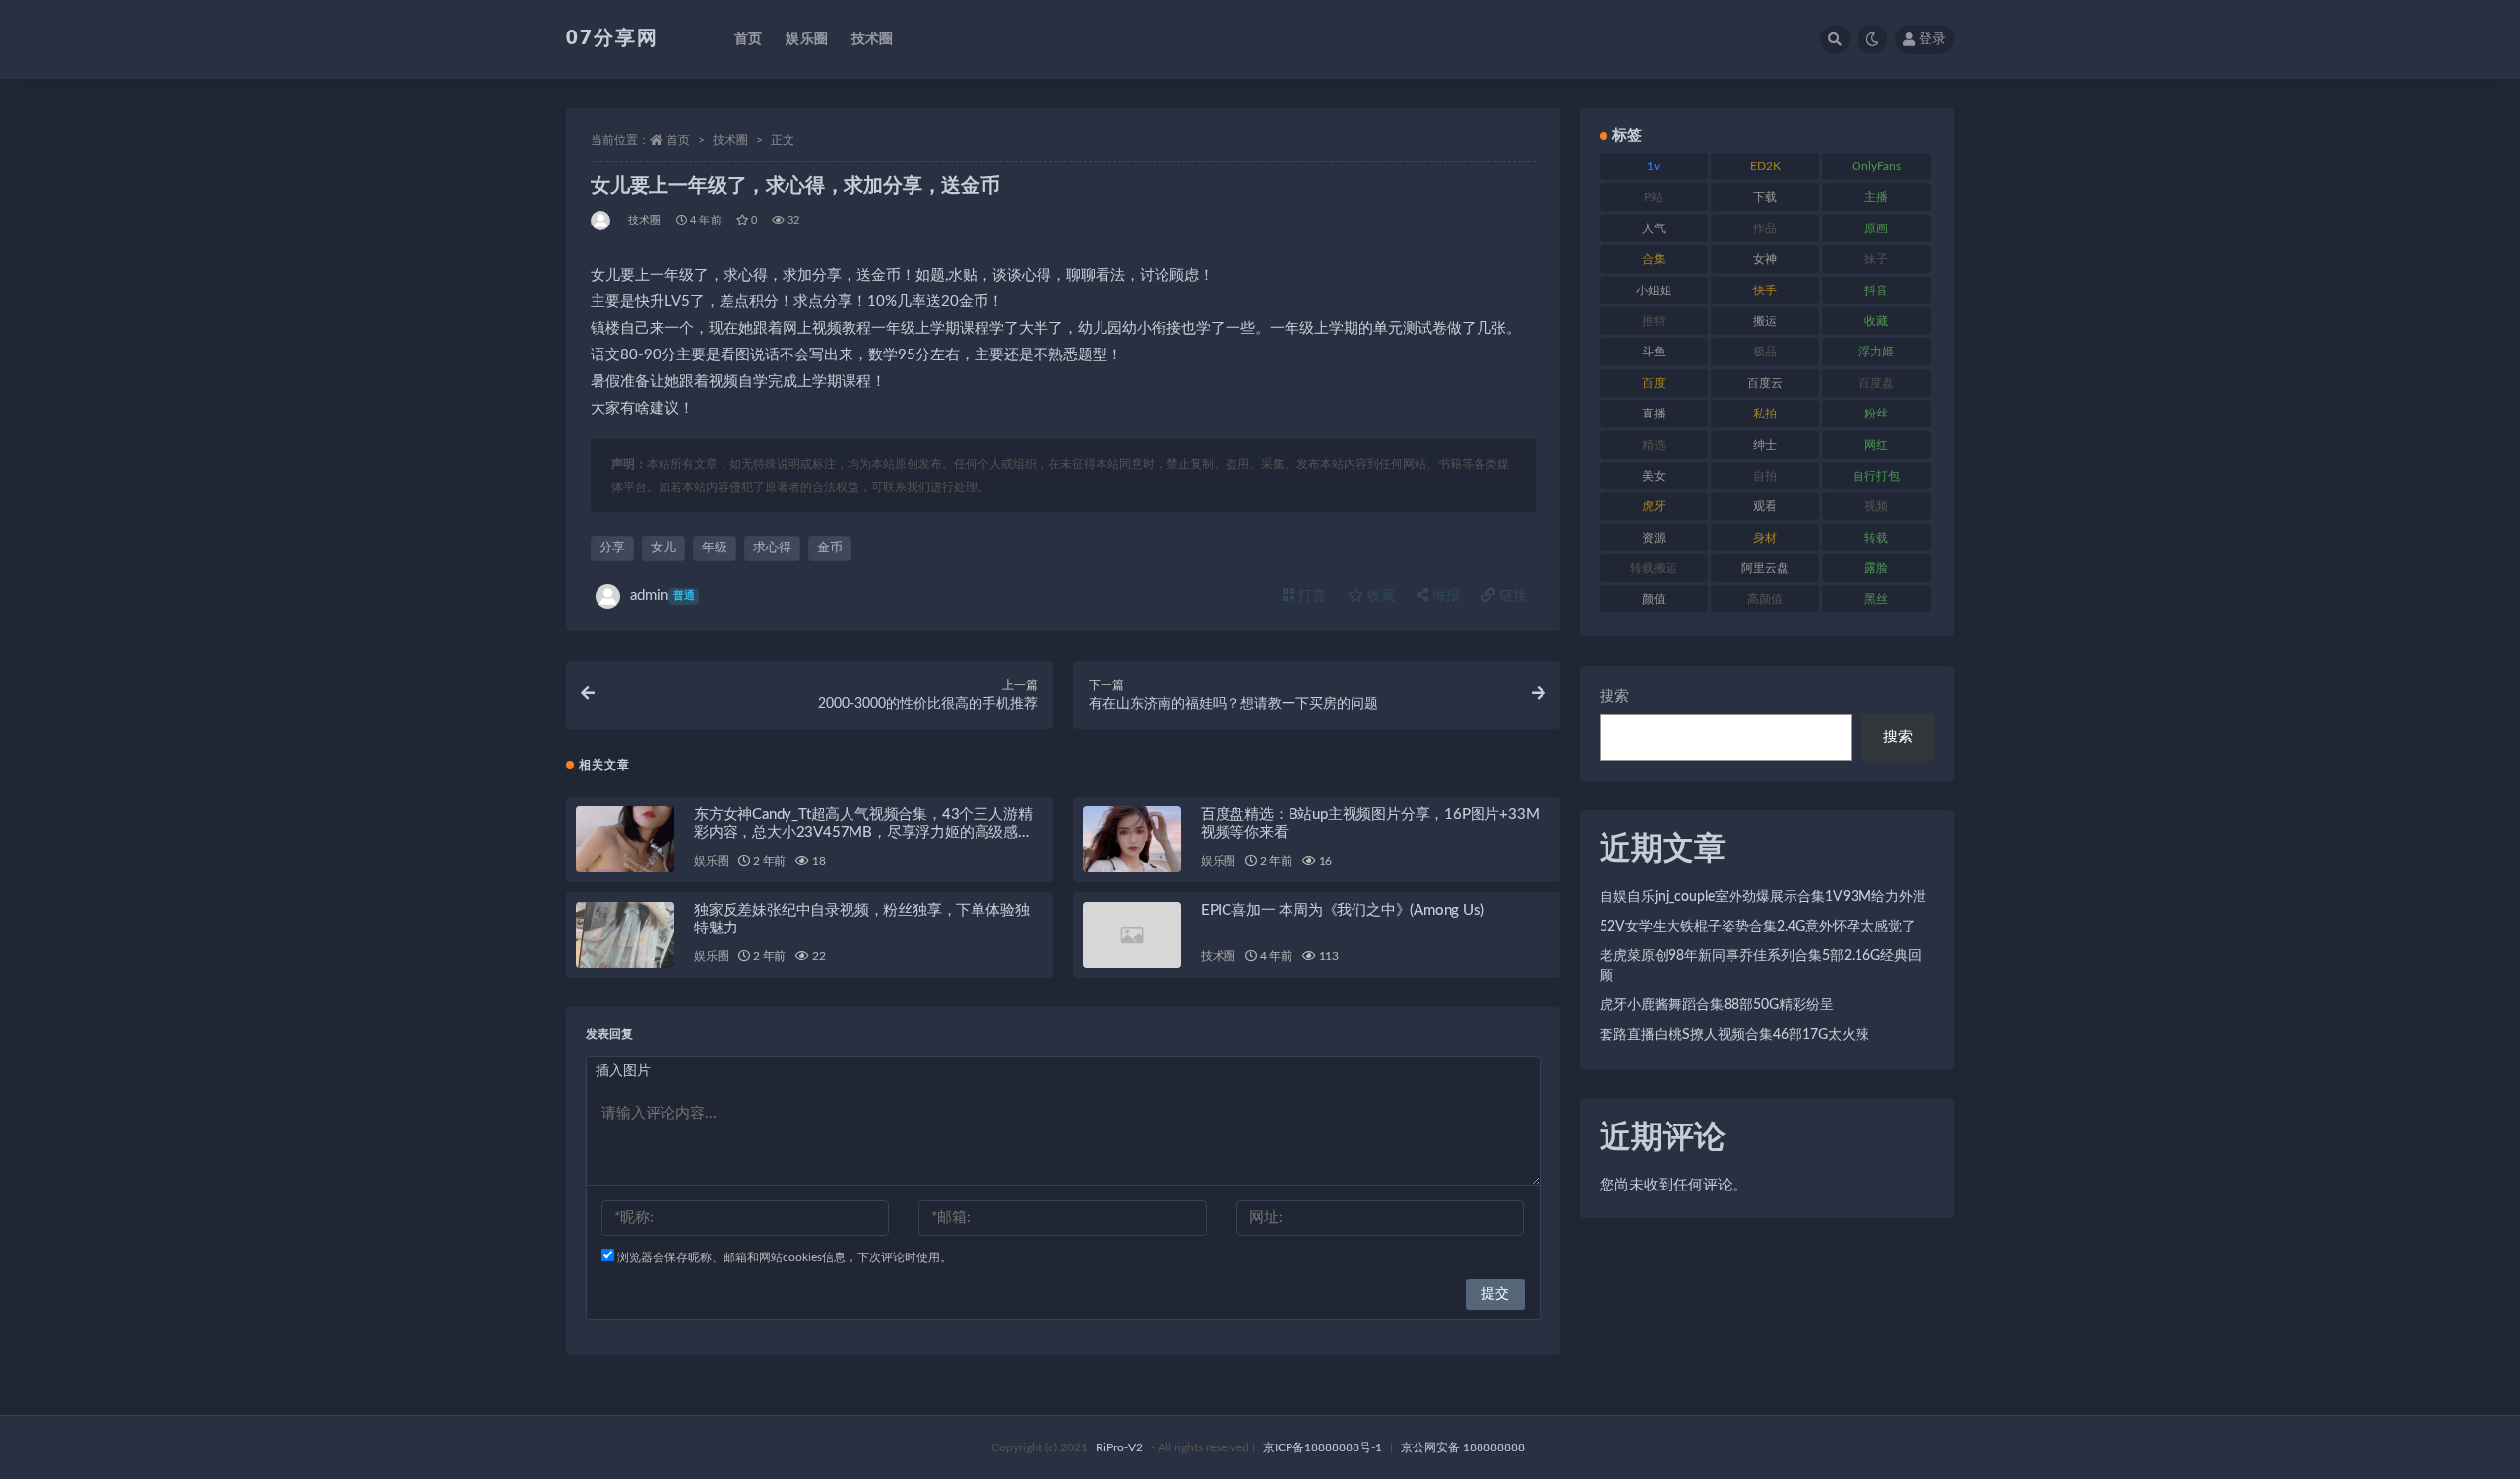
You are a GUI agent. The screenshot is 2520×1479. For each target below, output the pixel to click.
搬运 (1765, 321)
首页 (748, 39)
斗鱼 (1654, 352)
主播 (1876, 197)
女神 (1765, 259)
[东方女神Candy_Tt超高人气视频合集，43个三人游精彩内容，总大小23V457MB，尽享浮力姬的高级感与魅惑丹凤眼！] (625, 839)
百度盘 (1876, 383)
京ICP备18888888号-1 (1323, 1447)
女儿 (663, 548)
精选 (1654, 445)
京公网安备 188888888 (1463, 1447)
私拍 (1765, 414)
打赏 (1310, 596)
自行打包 (1876, 476)
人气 (1654, 228)
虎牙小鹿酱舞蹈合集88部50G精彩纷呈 (1717, 1005)
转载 (1876, 538)
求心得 (772, 548)
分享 (612, 548)
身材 (1765, 538)
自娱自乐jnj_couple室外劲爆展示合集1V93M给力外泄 (1763, 897)
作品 (1765, 228)
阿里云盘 (1765, 568)
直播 (1654, 414)
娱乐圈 (807, 39)
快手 (1765, 290)
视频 (1876, 506)
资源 (1654, 538)
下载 (1765, 197)
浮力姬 (1876, 352)
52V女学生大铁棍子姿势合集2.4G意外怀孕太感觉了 (1758, 927)
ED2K (1765, 166)
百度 (1654, 383)
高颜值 (1765, 599)
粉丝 (1876, 414)
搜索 (1614, 697)
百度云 (1765, 383)
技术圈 (873, 39)
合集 (1654, 259)
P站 (1653, 197)
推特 (1654, 321)
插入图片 (623, 1071)
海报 (1444, 596)
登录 (1932, 39)
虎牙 (1654, 506)
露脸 (1876, 568)
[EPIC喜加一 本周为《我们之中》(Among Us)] (1132, 935)
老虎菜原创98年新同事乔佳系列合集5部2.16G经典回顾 (1761, 966)
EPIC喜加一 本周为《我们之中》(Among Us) (1343, 910)
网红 (1876, 445)
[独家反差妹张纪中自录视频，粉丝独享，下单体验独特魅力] (625, 935)
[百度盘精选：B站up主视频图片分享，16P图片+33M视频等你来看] (1132, 839)
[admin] (602, 221)
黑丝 (1876, 599)
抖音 (1876, 290)
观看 (1765, 506)
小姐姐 (1654, 290)
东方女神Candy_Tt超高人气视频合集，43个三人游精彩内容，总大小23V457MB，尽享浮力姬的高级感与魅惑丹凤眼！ (863, 833)
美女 (1654, 476)
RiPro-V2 (1119, 1447)
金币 (830, 548)
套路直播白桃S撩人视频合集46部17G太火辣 (1734, 1035)
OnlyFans (1876, 166)
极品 (1765, 352)
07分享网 (612, 38)
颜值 (1654, 599)
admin (662, 595)
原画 (1876, 228)
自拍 (1765, 476)
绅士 (1765, 445)
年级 (715, 548)
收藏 (1379, 596)
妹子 (1876, 259)
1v (1653, 166)
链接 (1511, 596)
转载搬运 (1654, 568)
